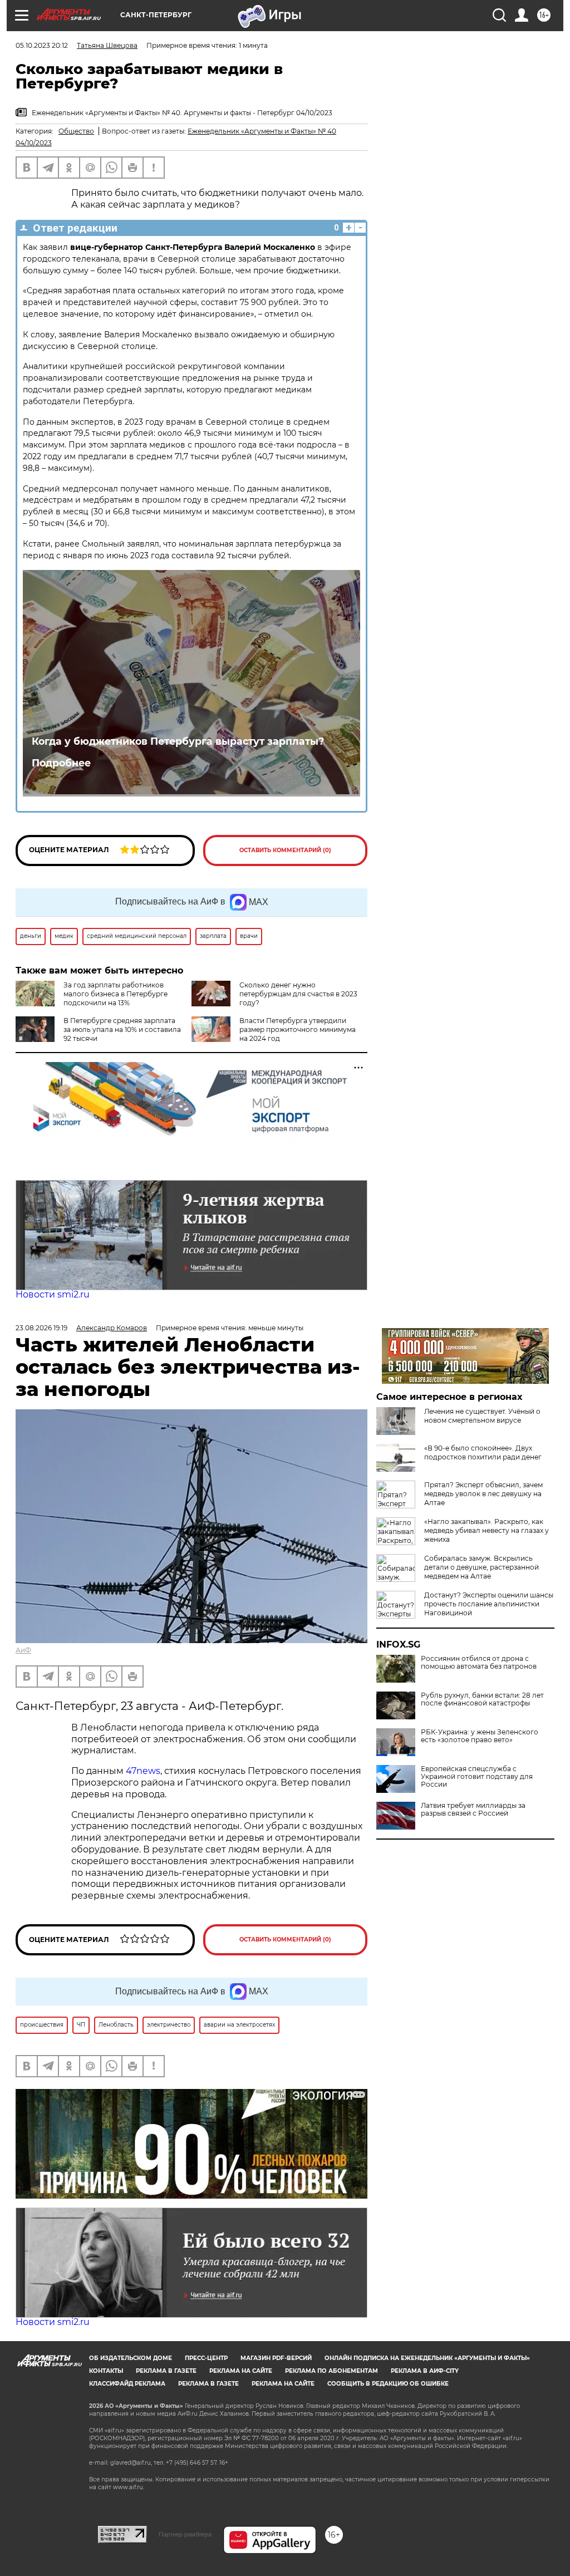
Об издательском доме (131, 2358)
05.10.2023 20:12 (42, 45)
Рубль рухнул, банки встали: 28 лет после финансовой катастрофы (482, 1699)
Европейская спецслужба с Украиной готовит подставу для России (477, 1777)
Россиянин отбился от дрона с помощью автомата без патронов (479, 1663)
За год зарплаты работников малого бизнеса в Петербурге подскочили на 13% (116, 994)
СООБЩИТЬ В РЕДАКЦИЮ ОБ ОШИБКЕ (388, 2384)
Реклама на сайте (241, 2371)
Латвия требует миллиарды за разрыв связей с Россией (473, 1810)
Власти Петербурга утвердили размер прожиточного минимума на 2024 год (298, 1029)
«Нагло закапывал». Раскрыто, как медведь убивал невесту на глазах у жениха (487, 1530)
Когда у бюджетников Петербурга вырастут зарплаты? (178, 741)
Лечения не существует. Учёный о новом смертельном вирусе (482, 1416)
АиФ (23, 1650)
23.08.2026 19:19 (41, 1328)
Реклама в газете (166, 2371)
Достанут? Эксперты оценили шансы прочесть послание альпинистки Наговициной (489, 1604)
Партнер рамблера (185, 2534)
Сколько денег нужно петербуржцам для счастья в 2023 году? (298, 994)
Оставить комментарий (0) (285, 850)
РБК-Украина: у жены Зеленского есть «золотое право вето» (480, 1736)
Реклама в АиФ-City (425, 2371)
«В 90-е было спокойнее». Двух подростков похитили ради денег (483, 1452)
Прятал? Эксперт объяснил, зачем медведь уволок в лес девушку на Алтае (483, 1494)
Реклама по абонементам (331, 2371)
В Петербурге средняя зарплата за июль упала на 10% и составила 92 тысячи (122, 1029)
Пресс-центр (206, 2358)
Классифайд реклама (127, 2384)
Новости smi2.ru (53, 1294)
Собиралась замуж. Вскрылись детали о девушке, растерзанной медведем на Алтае (481, 1567)
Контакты (106, 2371)
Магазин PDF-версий (276, 2358)
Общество (76, 131)
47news (143, 1771)
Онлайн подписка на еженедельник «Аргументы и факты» (427, 2358)
